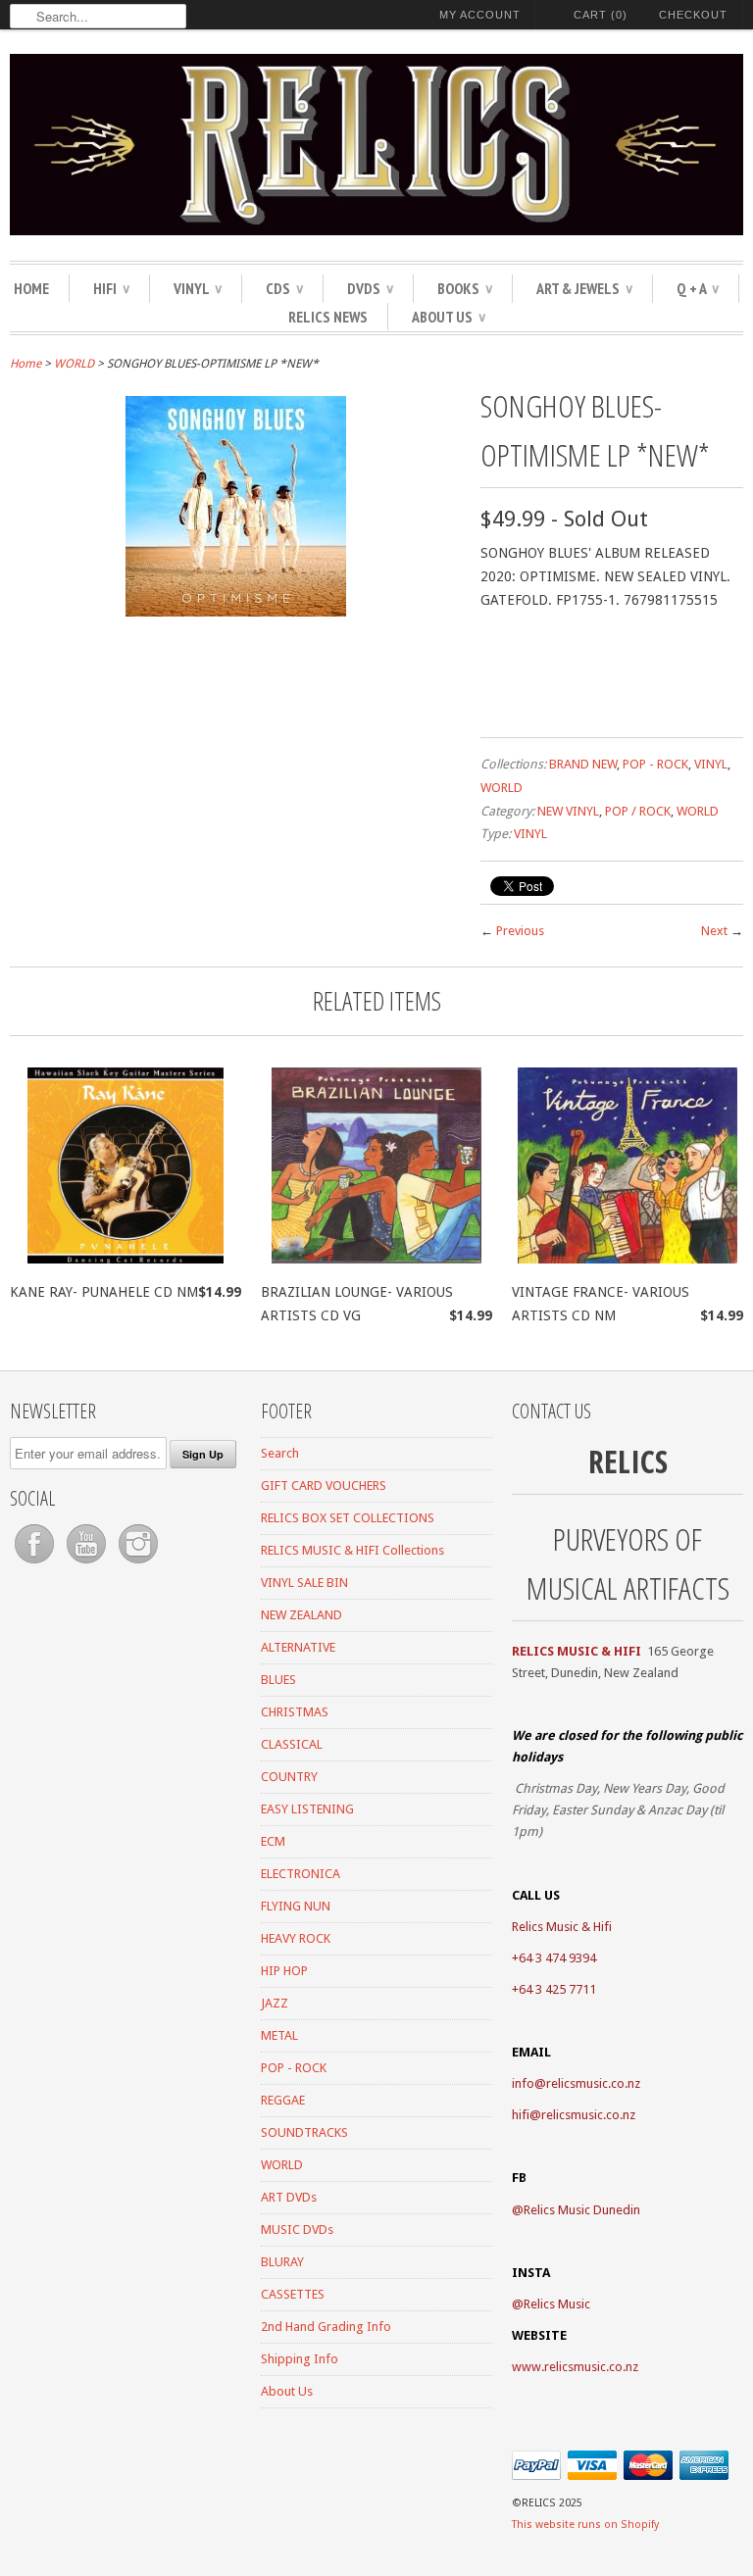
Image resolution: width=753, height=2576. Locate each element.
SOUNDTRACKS (304, 2132)
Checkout (693, 15)
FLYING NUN (296, 1906)
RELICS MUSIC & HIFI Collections (352, 1550)
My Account (480, 15)
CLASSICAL (292, 1744)
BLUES (278, 1680)
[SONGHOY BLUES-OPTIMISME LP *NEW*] (236, 612)
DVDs (370, 288)
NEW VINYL (568, 811)
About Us (449, 317)
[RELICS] (376, 148)
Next (714, 931)
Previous (520, 931)
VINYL (198, 288)
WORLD (74, 364)
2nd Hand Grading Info (326, 2327)
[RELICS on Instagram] (138, 1564)
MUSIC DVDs (297, 2229)
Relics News (328, 317)
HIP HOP (284, 1971)
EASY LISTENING (307, 1809)
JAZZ (275, 2003)
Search (280, 1453)
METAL (279, 2035)
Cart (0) (601, 15)
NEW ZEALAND (301, 1615)
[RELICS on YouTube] (88, 1564)
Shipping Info (300, 2359)
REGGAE (283, 2100)
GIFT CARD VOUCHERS (324, 1486)
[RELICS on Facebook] (36, 1564)
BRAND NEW (583, 764)
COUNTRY (289, 1777)
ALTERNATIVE (298, 1647)
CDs (284, 288)
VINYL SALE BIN (304, 1583)
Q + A (698, 288)
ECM (273, 1841)
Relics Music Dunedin (582, 2210)
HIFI (111, 288)
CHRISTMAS (295, 1712)
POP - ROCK (655, 764)
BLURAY (282, 2262)
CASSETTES (293, 2294)
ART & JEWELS (584, 288)
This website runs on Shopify (585, 2525)
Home (31, 288)
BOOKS (465, 288)
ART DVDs (289, 2197)
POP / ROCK (638, 811)
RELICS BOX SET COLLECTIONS (348, 1518)
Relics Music (557, 2304)
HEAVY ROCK (296, 1938)
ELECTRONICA (301, 1874)
